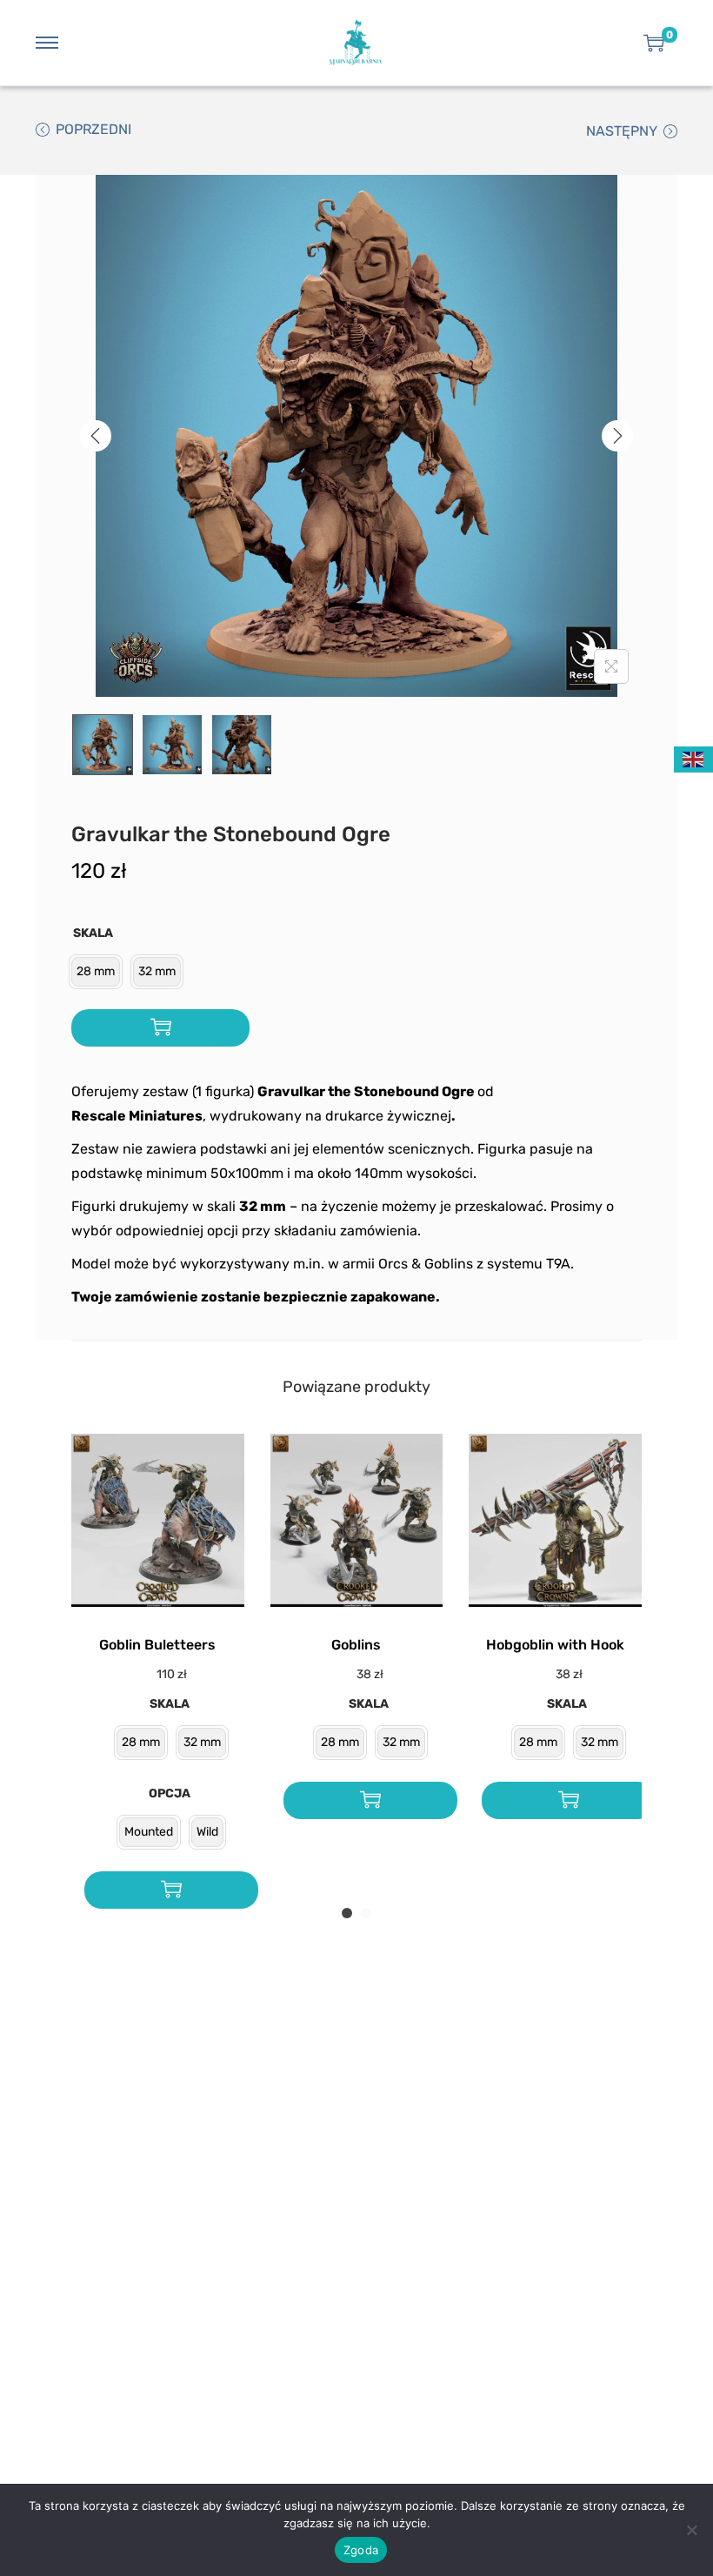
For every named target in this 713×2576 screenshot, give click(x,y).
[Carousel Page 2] (366, 1913)
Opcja (170, 1793)
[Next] (617, 436)
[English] (694, 758)
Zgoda (361, 2550)
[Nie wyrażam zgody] (691, 2530)
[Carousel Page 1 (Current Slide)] (347, 1913)
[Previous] (96, 436)
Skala (93, 933)
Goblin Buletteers (157, 1645)
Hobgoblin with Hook (555, 1645)
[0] (654, 43)
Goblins (356, 1645)
